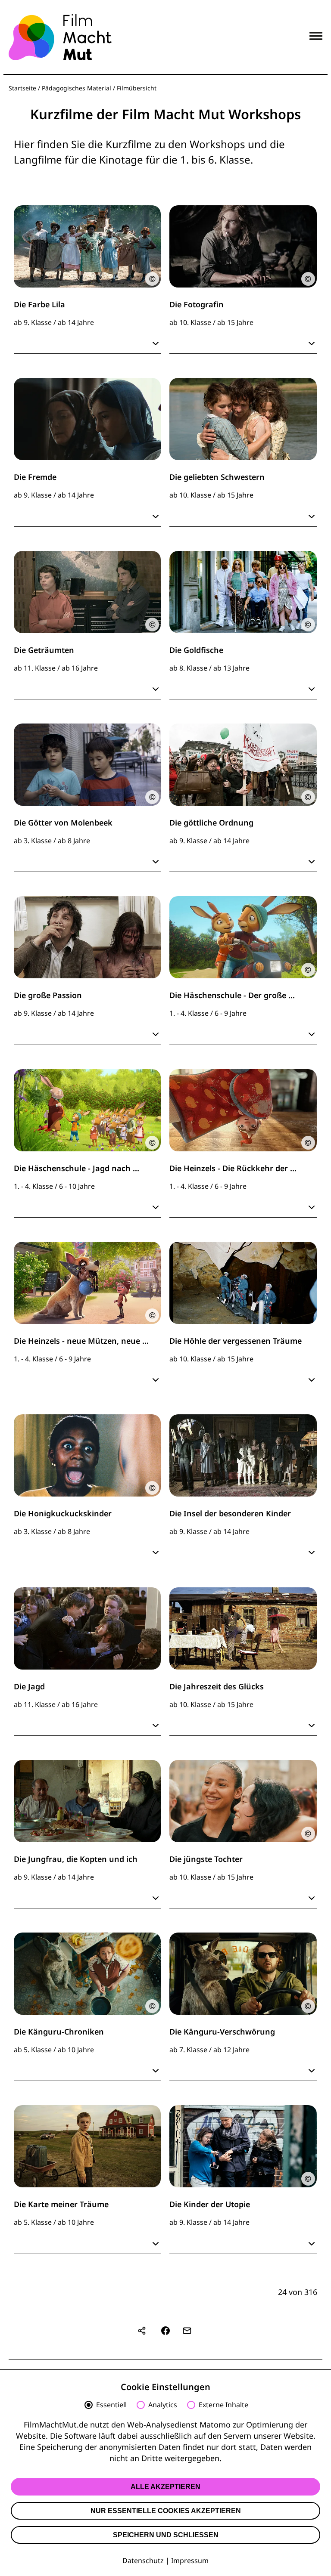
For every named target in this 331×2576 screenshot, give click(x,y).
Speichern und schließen (166, 2535)
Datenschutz (143, 2561)
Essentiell (111, 2405)
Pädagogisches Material (77, 88)
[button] (165, 2331)
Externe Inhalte (223, 2405)
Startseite (22, 88)
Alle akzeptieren (165, 2487)
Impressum (190, 2561)
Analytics (163, 2405)
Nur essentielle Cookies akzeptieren (166, 2511)
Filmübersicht (137, 88)
